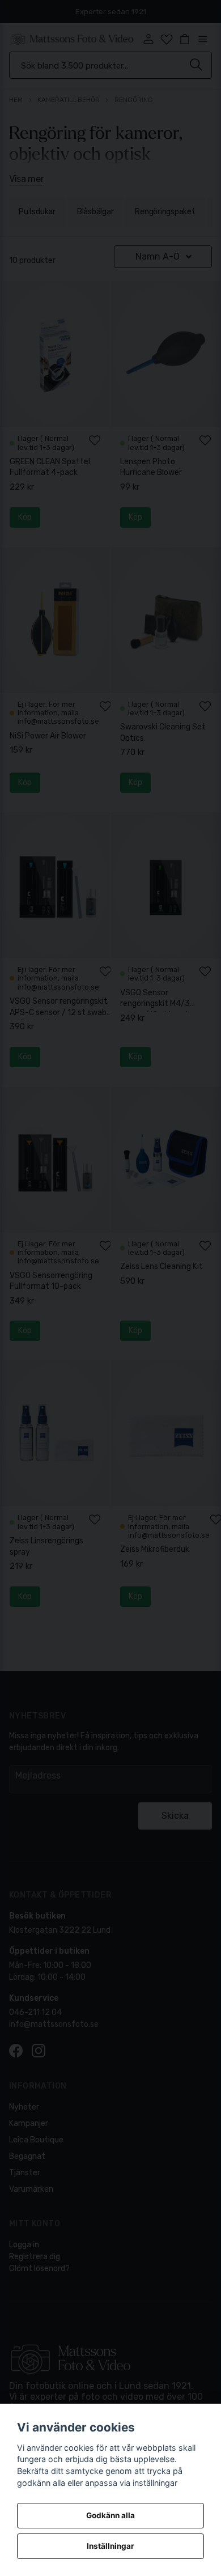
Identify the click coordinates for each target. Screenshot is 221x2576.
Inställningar (110, 2546)
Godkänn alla (110, 2515)
